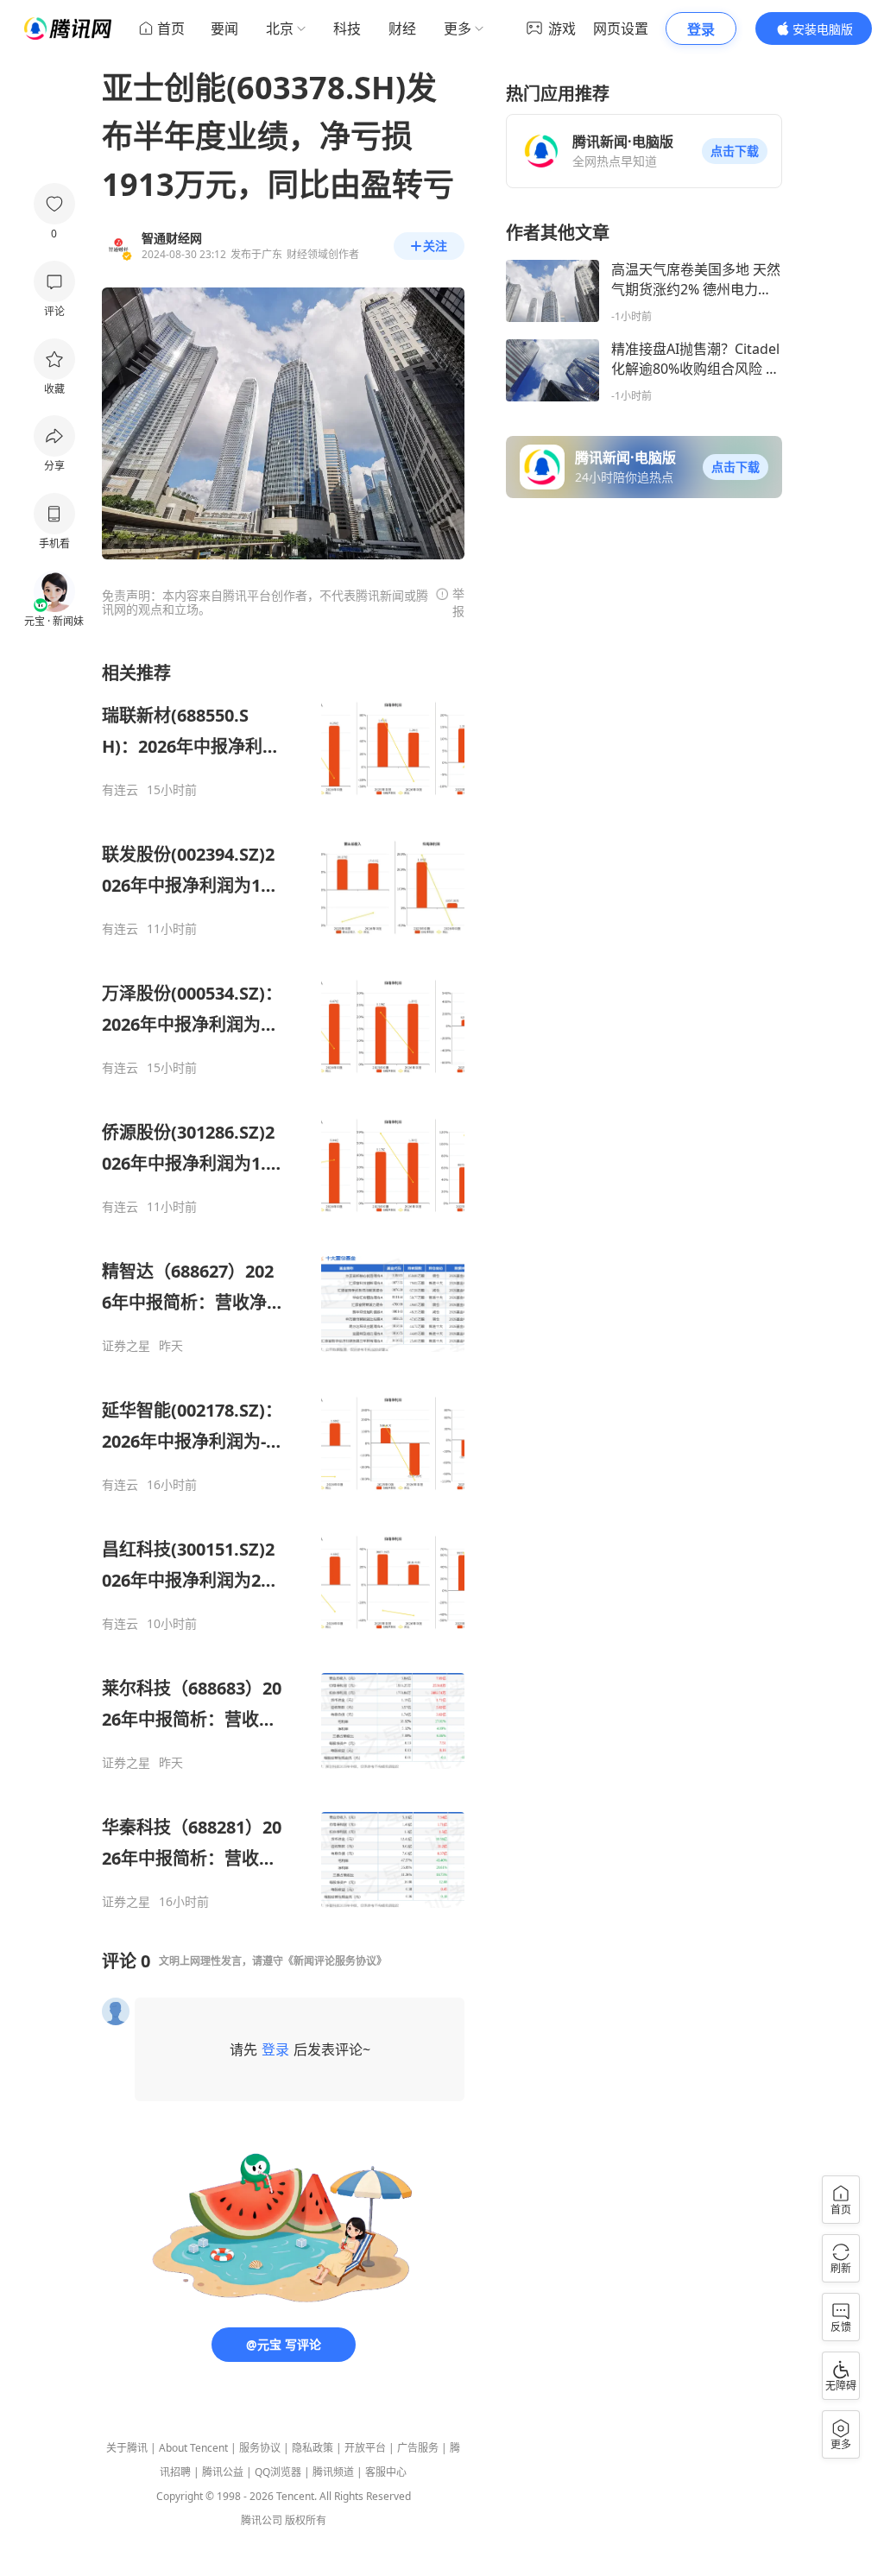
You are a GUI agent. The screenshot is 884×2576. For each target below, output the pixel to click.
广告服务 (418, 2448)
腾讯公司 (262, 2520)
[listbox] (283, 1285)
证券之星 (126, 1346)
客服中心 (386, 2472)
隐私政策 (313, 2448)
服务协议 (260, 2448)
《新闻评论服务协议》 (335, 1961)
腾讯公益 (223, 2472)
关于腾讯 (127, 2448)
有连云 (120, 790)
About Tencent (193, 2448)
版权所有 (306, 2520)
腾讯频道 (333, 2472)
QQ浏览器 (278, 2472)
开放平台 (365, 2448)
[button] (735, 151)
